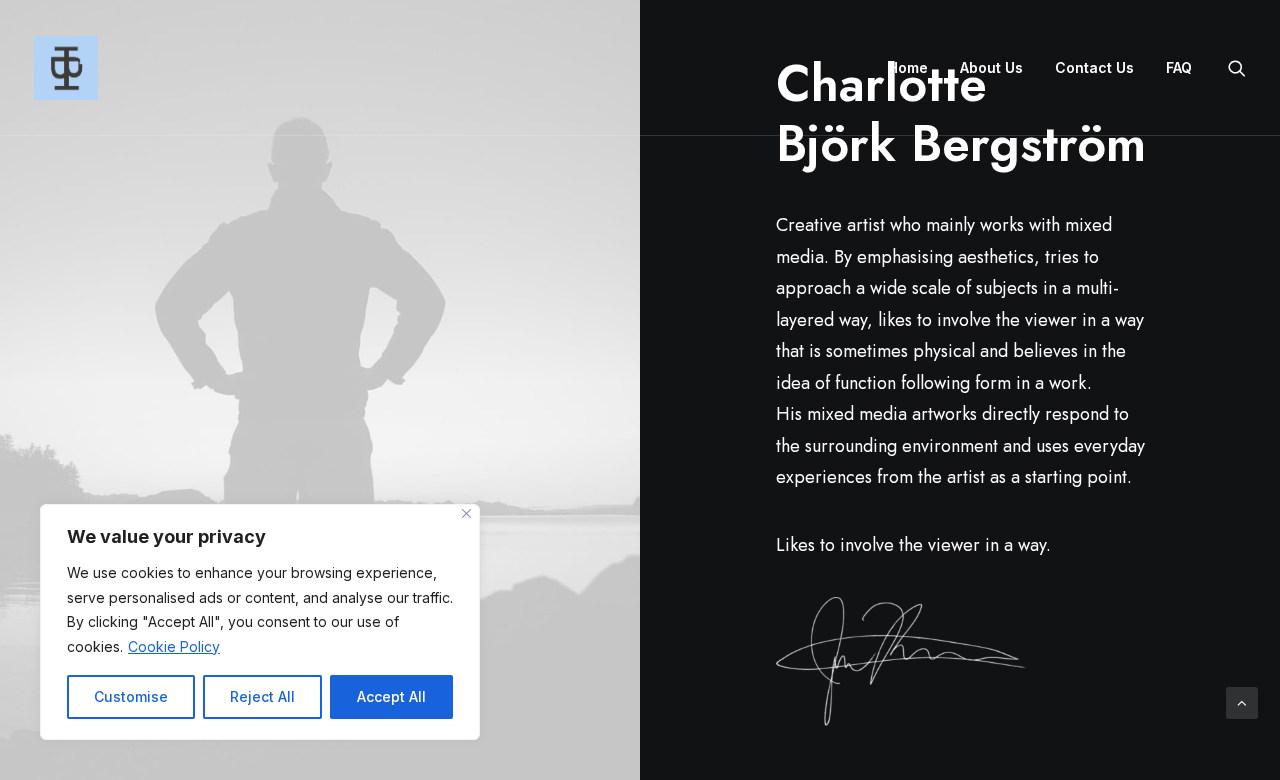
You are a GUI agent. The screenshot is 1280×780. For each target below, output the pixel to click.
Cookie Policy (174, 646)
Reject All (262, 696)
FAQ (1179, 67)
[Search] (1237, 68)
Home (908, 67)
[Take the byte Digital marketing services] (66, 68)
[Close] (466, 513)
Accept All (391, 696)
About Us (991, 67)
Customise (131, 696)
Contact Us (1094, 67)
